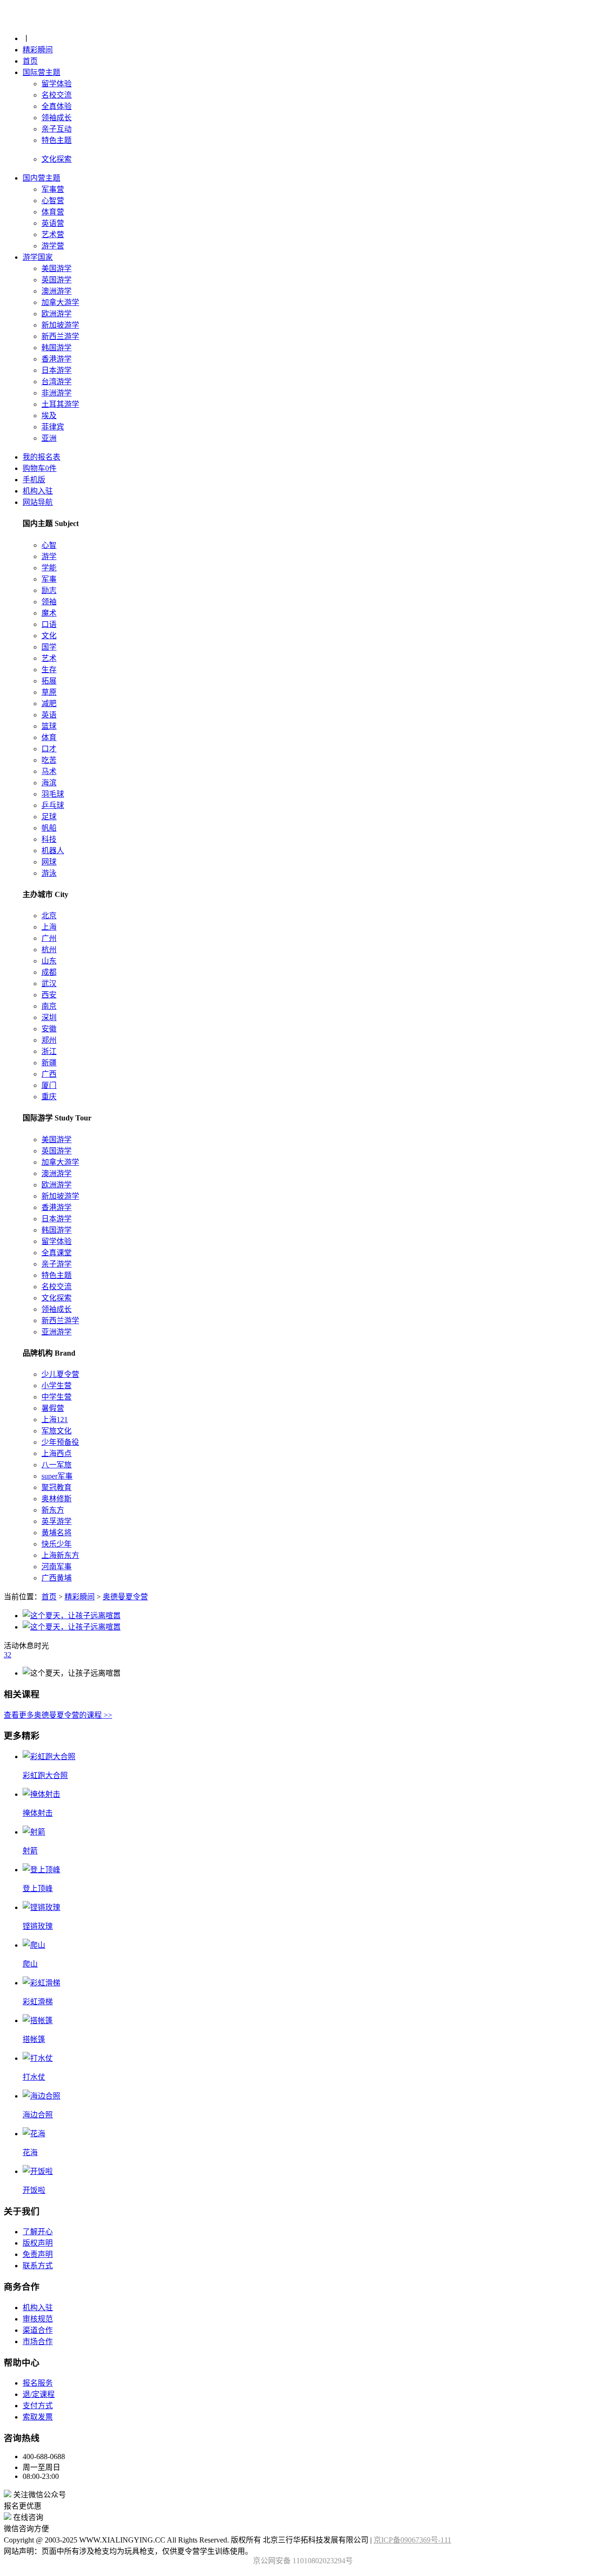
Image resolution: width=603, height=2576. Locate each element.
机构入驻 (38, 491)
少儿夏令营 (60, 1374)
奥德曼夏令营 (125, 1597)
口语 (49, 624)
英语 (49, 715)
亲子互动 (57, 129)
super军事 (57, 1476)
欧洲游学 (57, 314)
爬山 (30, 1964)
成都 (49, 972)
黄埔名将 (57, 1533)
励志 (49, 590)
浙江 (49, 1051)
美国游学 (57, 268)
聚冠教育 (57, 1487)
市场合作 (38, 2341)
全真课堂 (57, 1253)
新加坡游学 (60, 325)
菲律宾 (53, 427)
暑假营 (53, 1408)
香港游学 (57, 359)
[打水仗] (38, 2058)
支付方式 (38, 2406)
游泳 (49, 873)
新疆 (49, 1063)
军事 (49, 579)
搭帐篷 (34, 2039)
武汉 (49, 983)
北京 (49, 916)
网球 (49, 862)
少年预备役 (60, 1442)
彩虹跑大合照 (45, 1775)
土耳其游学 (60, 404)
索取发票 (38, 2417)
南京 (49, 1006)
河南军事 (57, 1567)
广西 (49, 1074)
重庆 (49, 1097)
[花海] (34, 2134)
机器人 (53, 851)
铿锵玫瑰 (38, 1926)
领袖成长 (57, 118)
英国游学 (57, 280)
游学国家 (38, 257)
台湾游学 (57, 382)
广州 (49, 938)
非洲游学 (57, 393)
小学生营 (57, 1386)
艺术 (49, 658)
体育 (49, 737)
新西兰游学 (60, 336)
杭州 (49, 950)
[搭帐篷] (38, 2020)
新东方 (53, 1510)
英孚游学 (57, 1521)
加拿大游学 (60, 302)
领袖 (49, 602)
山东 (49, 961)
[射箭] (34, 1832)
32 (8, 1655)
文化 (49, 636)
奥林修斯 (57, 1499)
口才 (49, 749)
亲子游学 (57, 1264)
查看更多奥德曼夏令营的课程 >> (58, 1715)
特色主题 (57, 140)
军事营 (53, 189)
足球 (49, 817)
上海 (49, 927)
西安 (49, 995)
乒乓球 (53, 805)
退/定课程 (39, 2394)
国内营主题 (41, 178)
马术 (49, 771)
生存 (49, 670)
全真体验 (57, 106)
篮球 (49, 726)
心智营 (53, 201)
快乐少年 (57, 1544)
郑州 (49, 1040)
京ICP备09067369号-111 (412, 2540)
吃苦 (49, 760)
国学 (49, 647)
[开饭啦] (38, 2171)
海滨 (49, 783)
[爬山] (34, 1945)
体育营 (53, 212)
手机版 (34, 480)
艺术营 (53, 235)
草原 (49, 692)
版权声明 (38, 2243)
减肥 (49, 704)
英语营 (53, 223)
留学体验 (57, 84)
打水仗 (34, 2077)
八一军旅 (57, 1465)
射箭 (30, 1851)
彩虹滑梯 (38, 2002)
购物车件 (40, 468)
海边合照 (38, 2115)
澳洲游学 (57, 291)
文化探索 (57, 1298)
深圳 (49, 1017)
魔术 (49, 613)
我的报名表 (41, 457)
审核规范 (38, 2319)
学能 (49, 568)
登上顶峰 (38, 1889)
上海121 (55, 1420)
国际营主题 (41, 72)
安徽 (49, 1029)
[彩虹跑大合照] (49, 1757)
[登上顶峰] (41, 1870)
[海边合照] (41, 2096)
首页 (30, 61)
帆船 (49, 828)
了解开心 (38, 2232)
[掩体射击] (41, 1794)
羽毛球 (53, 794)
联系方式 (38, 2266)
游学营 (53, 246)
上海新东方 (60, 1555)
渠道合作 (38, 2330)
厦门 (49, 1085)
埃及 (49, 416)
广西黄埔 (57, 1578)
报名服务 (38, 2383)
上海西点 (57, 1453)
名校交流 (57, 95)
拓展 (49, 681)
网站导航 (38, 502)
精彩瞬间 (38, 50)
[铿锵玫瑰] (41, 1907)
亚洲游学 (57, 1332)
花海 (30, 2152)
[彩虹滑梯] (41, 1983)
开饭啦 (34, 2190)
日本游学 (57, 370)
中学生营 (57, 1397)
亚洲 (49, 438)
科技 (49, 839)
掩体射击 (38, 1813)
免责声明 (38, 2254)
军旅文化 (57, 1431)
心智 (49, 545)
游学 (49, 556)
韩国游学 (57, 348)
